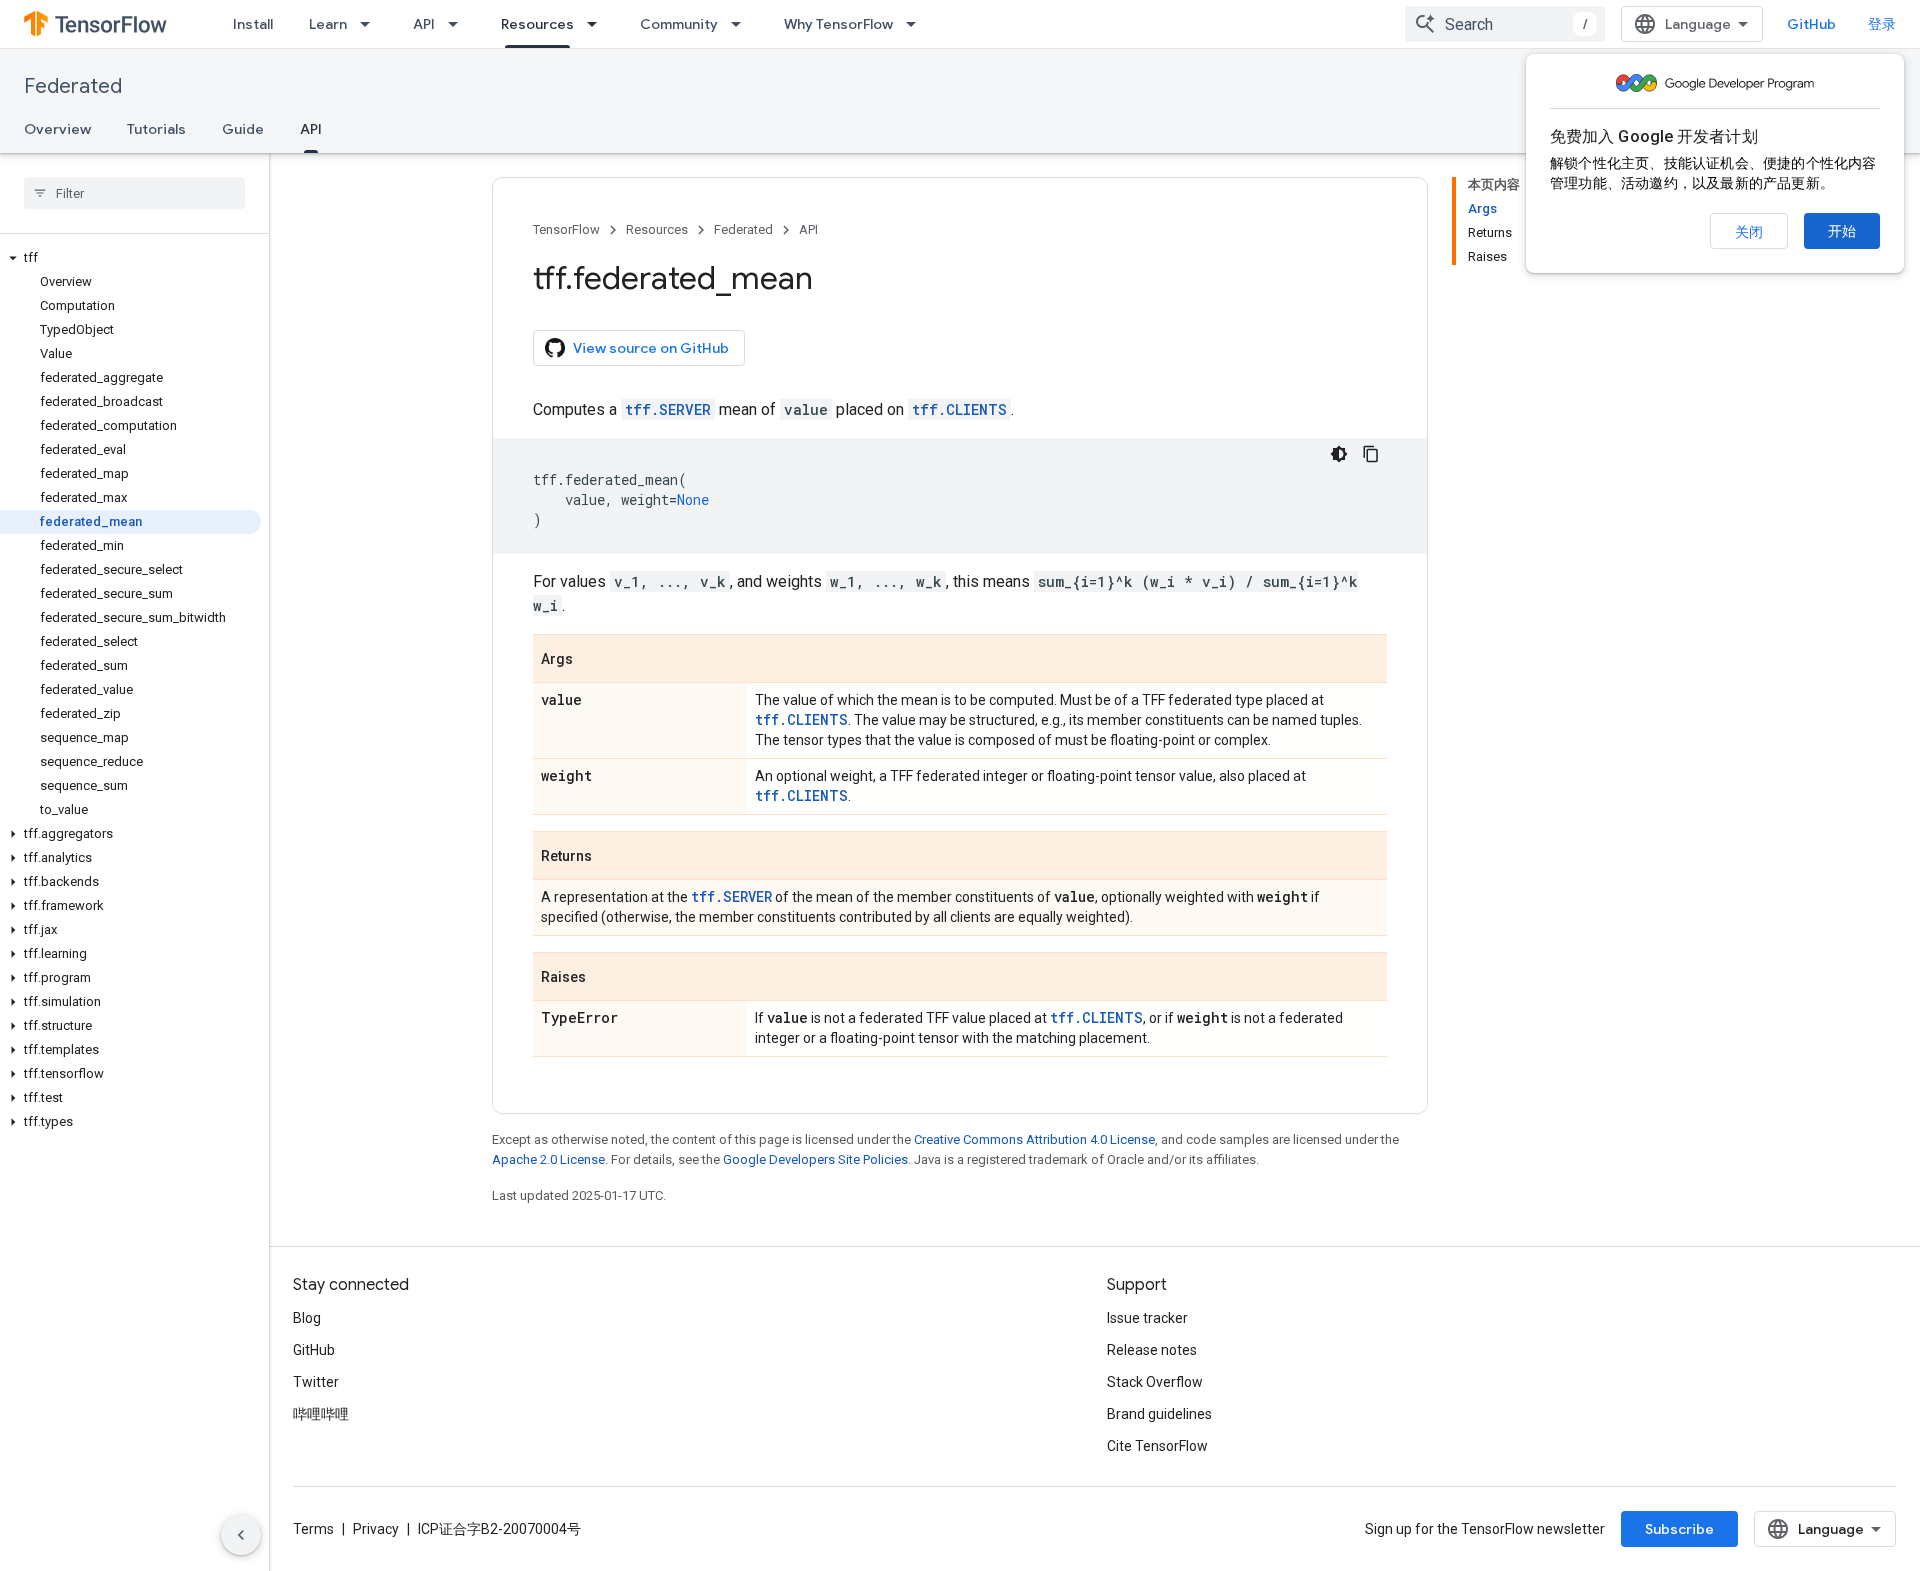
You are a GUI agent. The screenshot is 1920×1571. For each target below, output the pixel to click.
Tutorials (156, 129)
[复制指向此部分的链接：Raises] (606, 978)
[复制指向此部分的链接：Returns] (612, 857)
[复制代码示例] (1371, 454)
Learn (328, 24)
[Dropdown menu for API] (459, 24)
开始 (1842, 231)
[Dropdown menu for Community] (742, 24)
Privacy (376, 1529)
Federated (73, 86)
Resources (537, 24)
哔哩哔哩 (321, 1414)
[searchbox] (134, 193)
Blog (307, 1318)
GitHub (1811, 24)
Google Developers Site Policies (815, 1159)
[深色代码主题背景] (1339, 454)
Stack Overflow (1155, 1382)
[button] (130, 258)
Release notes (1152, 1350)
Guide (243, 129)
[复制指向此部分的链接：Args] (593, 660)
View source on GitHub (651, 348)
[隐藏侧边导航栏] (241, 1535)
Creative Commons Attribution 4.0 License (1034, 1139)
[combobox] (1505, 24)
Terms (313, 1529)
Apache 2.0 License (548, 1159)
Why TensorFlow (838, 24)
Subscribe (1679, 1529)
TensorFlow (566, 229)
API (424, 24)
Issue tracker (1147, 1318)
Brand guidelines (1159, 1414)
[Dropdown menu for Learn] (371, 24)
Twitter (316, 1382)
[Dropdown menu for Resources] (598, 24)
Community (679, 24)
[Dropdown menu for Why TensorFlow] (917, 24)
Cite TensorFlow (1157, 1446)
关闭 (1749, 232)
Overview (57, 129)
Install (253, 24)
